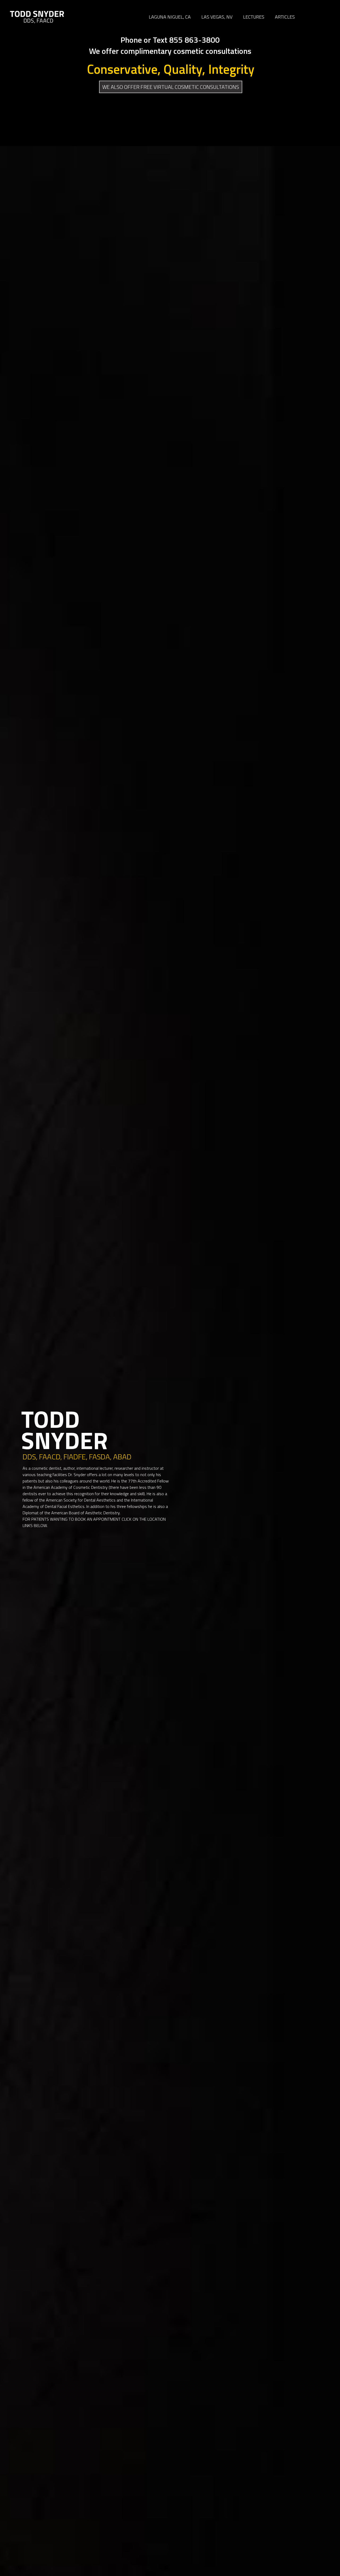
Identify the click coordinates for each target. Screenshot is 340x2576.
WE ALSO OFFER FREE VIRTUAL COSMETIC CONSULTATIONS (171, 87)
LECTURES (254, 17)
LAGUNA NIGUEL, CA (170, 17)
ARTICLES (285, 17)
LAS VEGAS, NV (217, 17)
